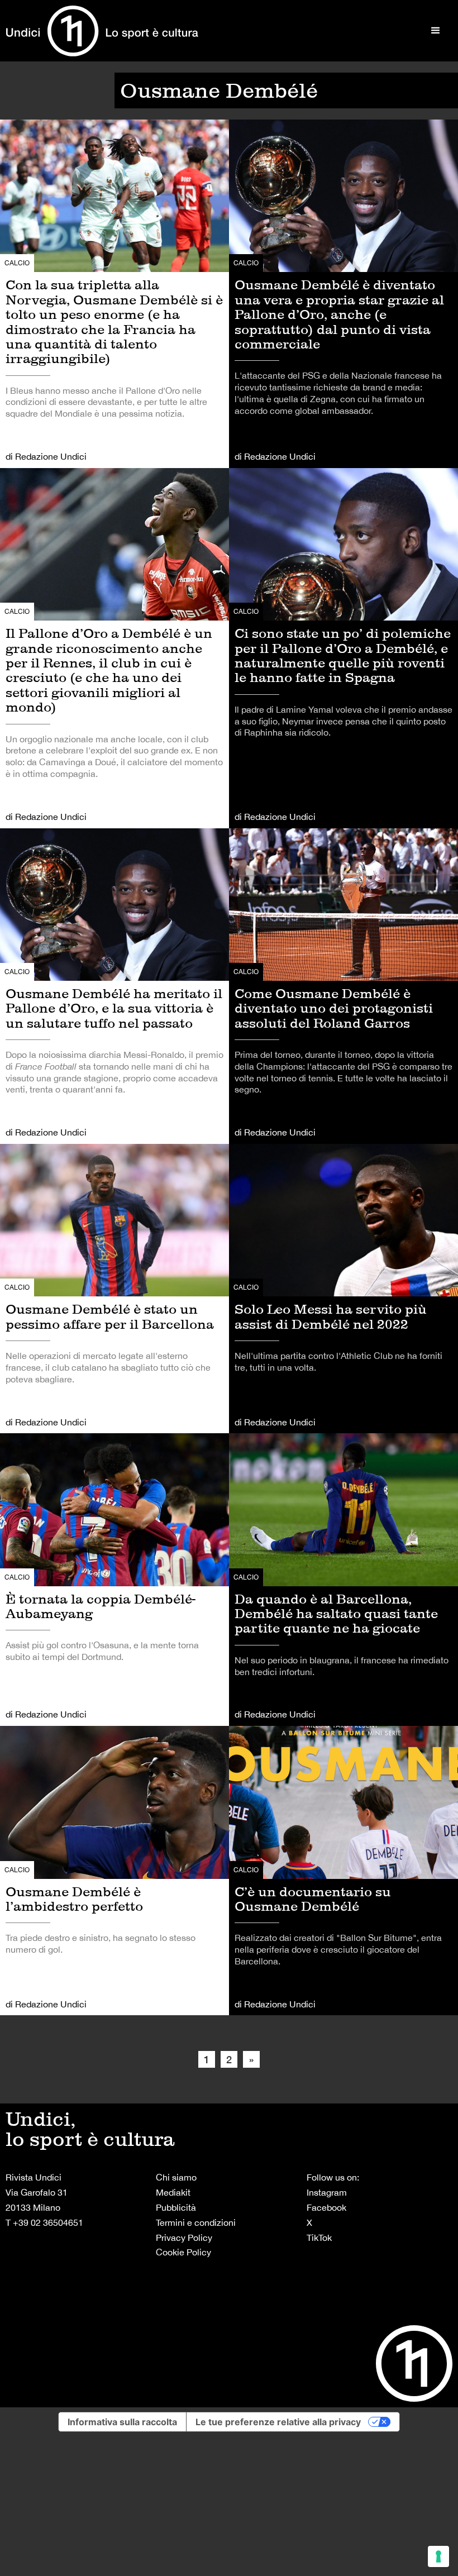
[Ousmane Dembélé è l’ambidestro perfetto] (115, 1871)
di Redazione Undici (46, 456)
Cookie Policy (183, 2252)
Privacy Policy (184, 2238)
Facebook (326, 2207)
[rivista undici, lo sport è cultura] (102, 31)
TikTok (319, 2238)
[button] (436, 31)
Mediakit (173, 2192)
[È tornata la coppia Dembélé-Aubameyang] (115, 1580)
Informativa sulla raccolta (122, 2422)
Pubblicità (176, 2207)
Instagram (327, 2192)
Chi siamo (176, 2177)
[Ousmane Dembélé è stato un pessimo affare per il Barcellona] (115, 1289)
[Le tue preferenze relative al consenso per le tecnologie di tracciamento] (438, 2556)
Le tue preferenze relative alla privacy (278, 2422)
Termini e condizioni (196, 2222)
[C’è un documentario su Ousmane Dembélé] (344, 1871)
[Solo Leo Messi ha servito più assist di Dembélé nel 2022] (344, 1289)
